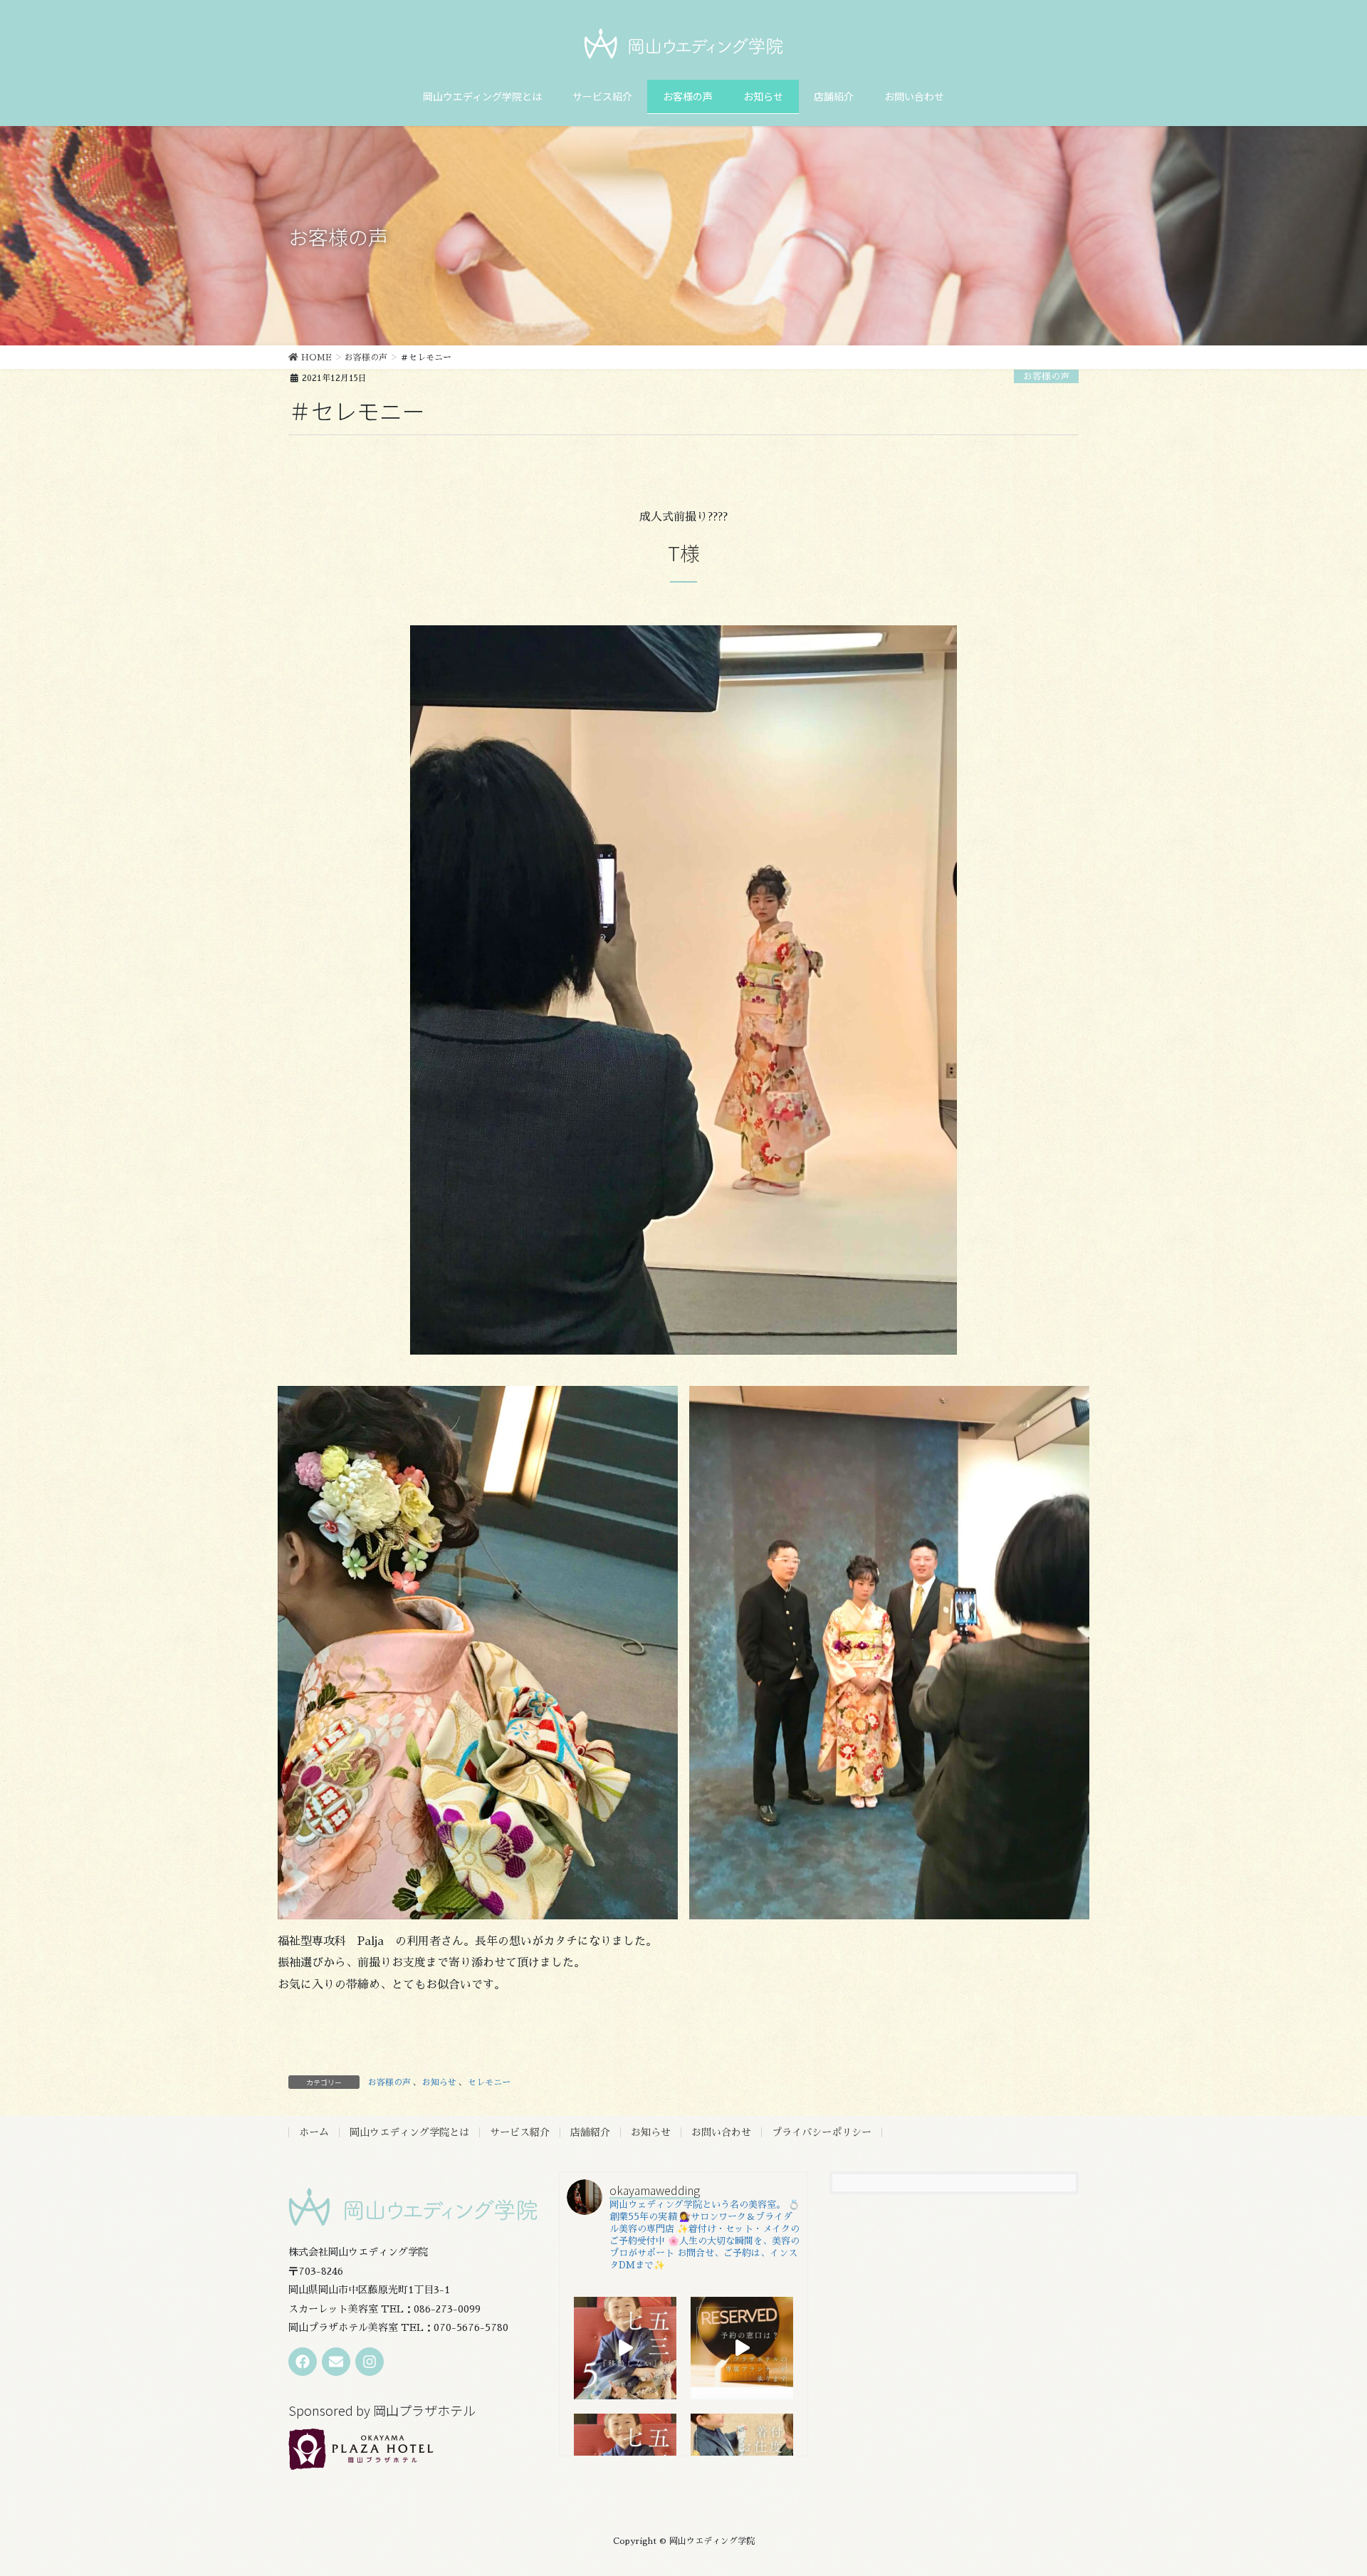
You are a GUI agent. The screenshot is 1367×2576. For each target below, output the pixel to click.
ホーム (314, 2132)
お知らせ (439, 2082)
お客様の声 (1046, 376)
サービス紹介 (520, 2132)
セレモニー (489, 2082)
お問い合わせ (721, 2132)
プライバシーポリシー (822, 2132)
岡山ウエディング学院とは (409, 2132)
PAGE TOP (1325, 2487)
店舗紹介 (590, 2132)
